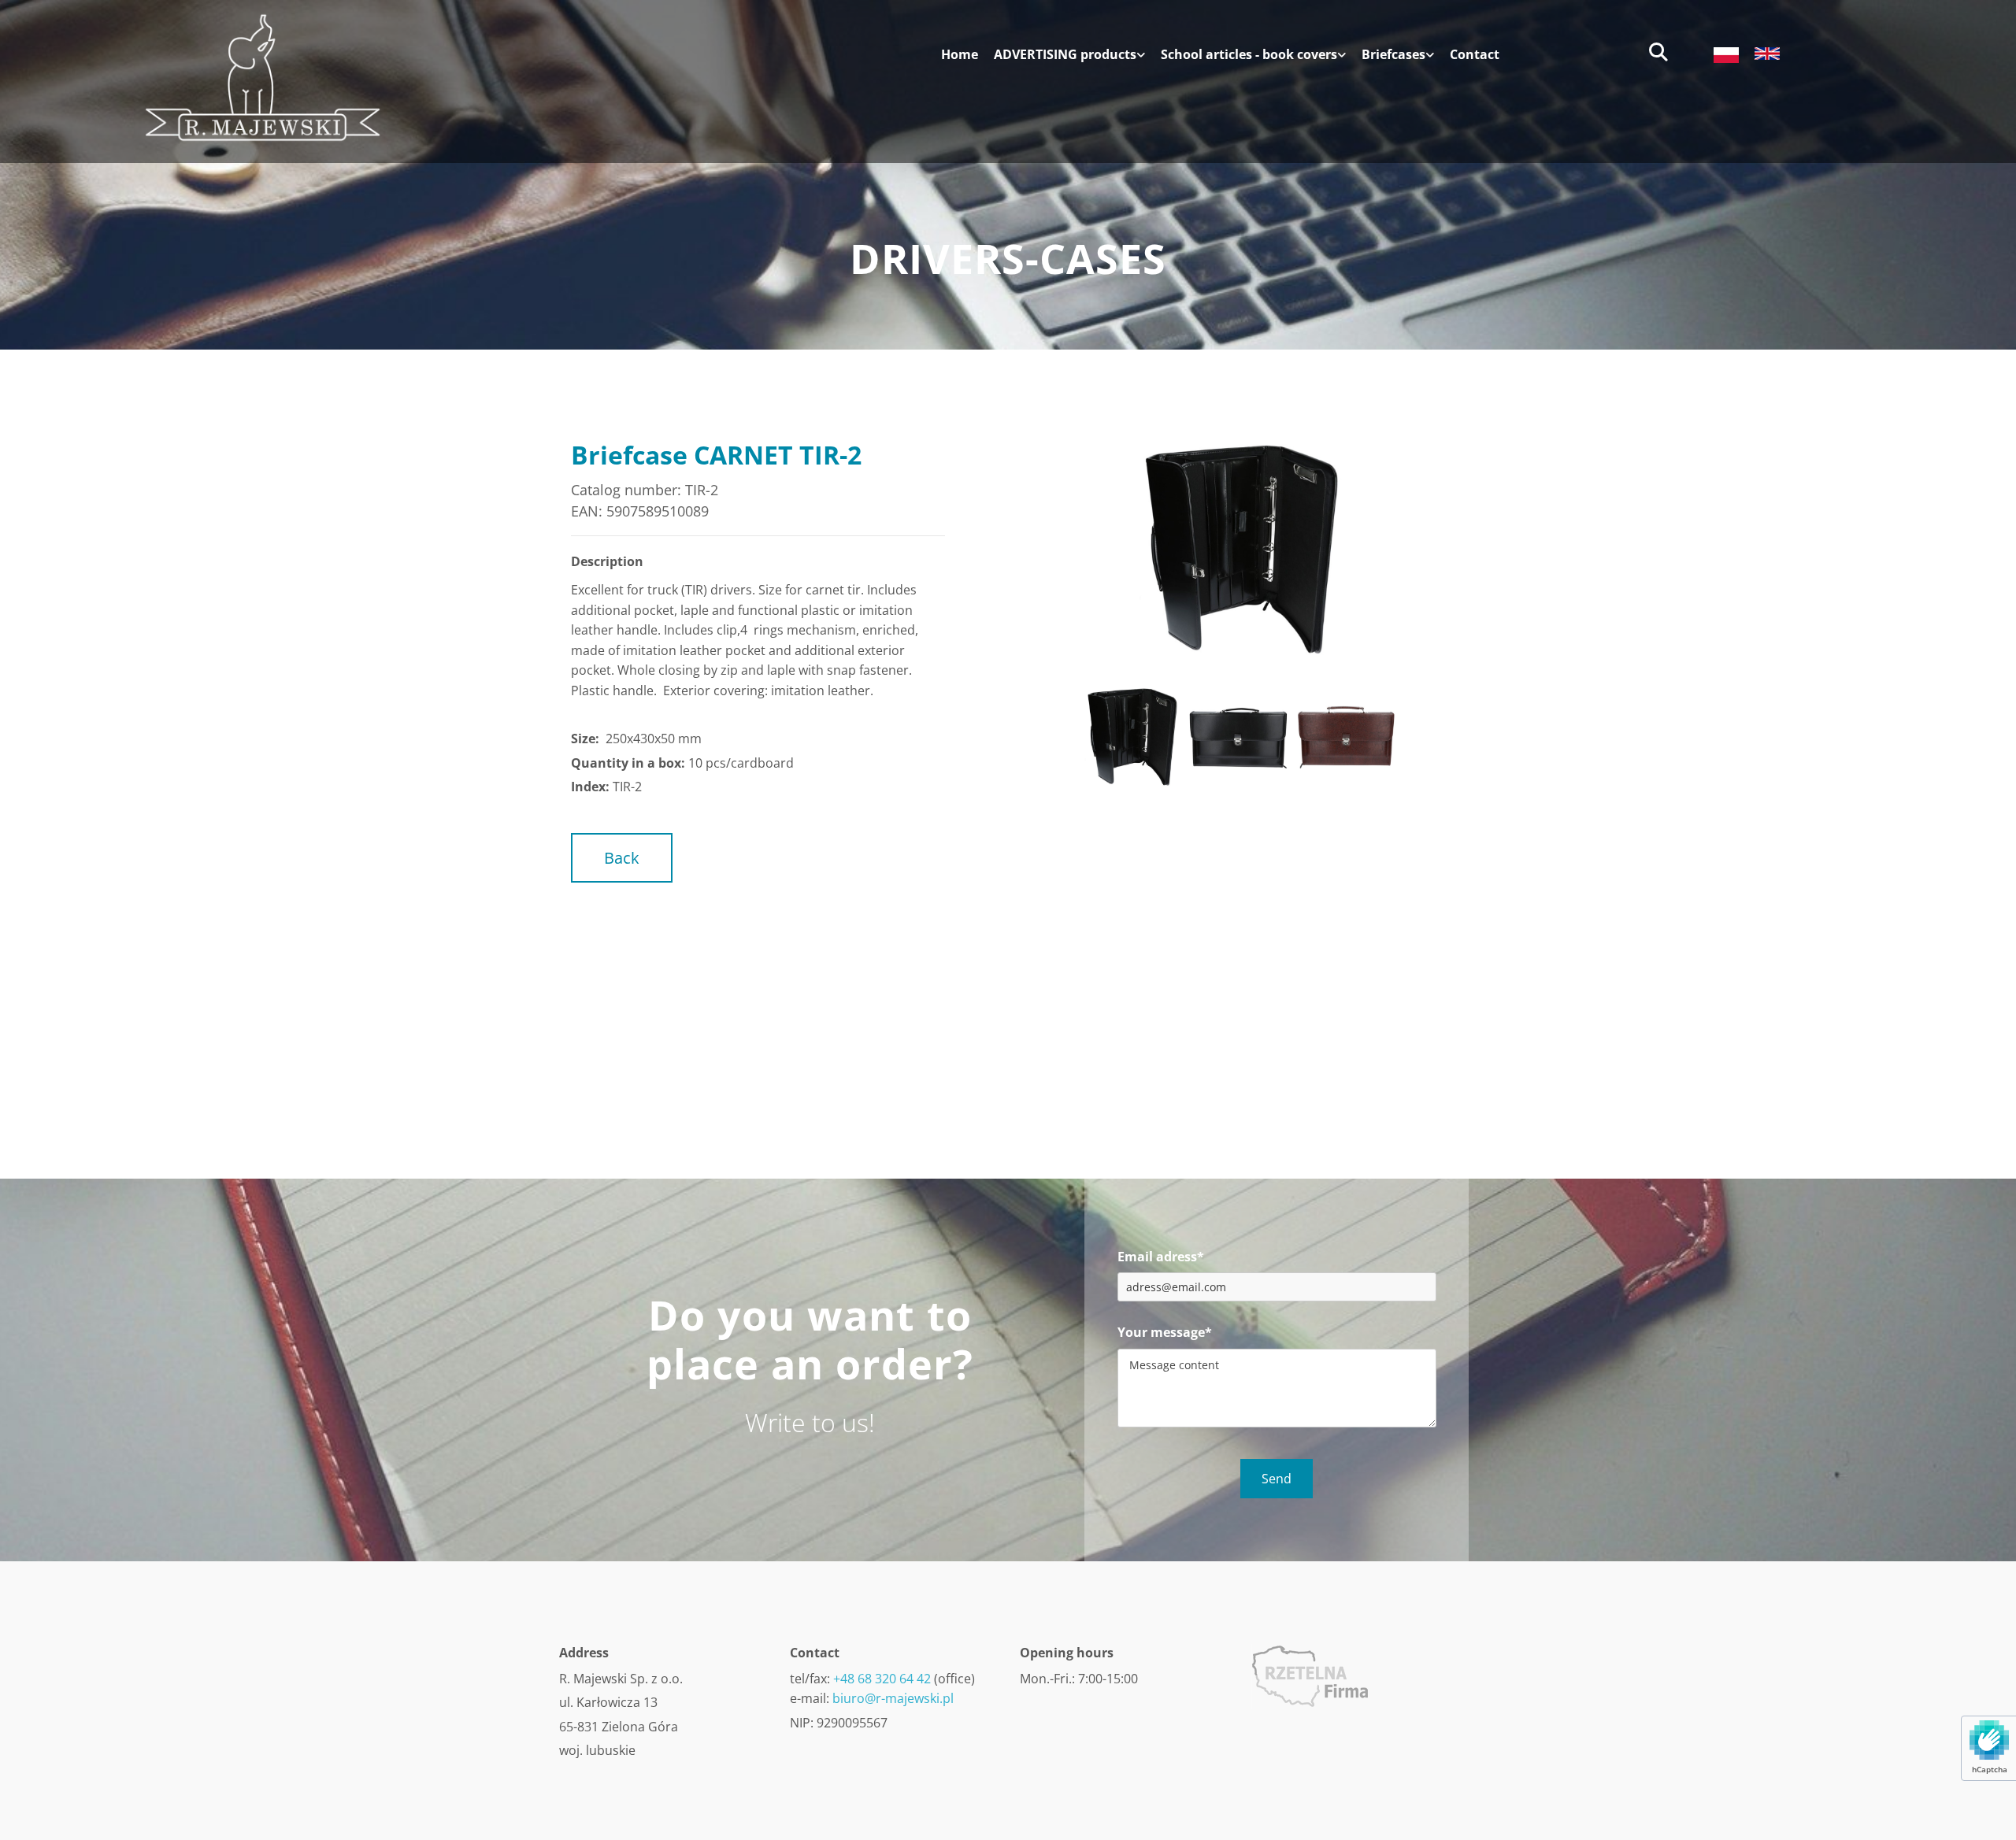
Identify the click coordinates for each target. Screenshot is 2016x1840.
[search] (1658, 52)
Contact (1475, 55)
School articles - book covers (1249, 55)
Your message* (1165, 1333)
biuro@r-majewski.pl (893, 1698)
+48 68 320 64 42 (882, 1679)
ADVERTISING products (1065, 55)
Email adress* (1161, 1257)
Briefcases (1393, 55)
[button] (622, 858)
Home (960, 55)
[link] (1062, 61)
